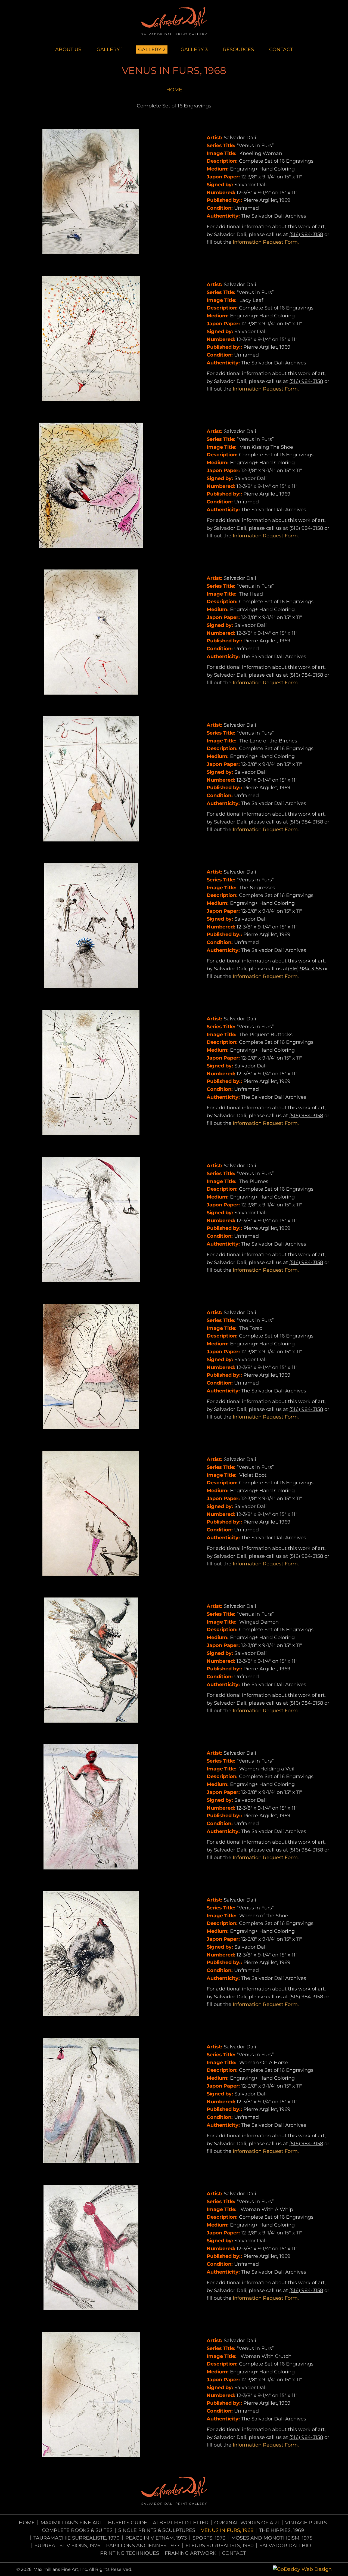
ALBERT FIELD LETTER (181, 2523)
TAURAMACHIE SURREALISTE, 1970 (77, 2538)
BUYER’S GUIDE (128, 2523)
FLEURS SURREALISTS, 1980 (220, 2546)
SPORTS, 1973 (209, 2538)
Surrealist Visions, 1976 (67, 2546)
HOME (174, 90)
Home (27, 2523)
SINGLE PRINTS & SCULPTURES (157, 2530)
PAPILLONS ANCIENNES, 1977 (143, 2546)
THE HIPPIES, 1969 (282, 2530)
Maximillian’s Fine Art (71, 2523)
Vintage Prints (306, 2523)
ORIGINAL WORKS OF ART (247, 2523)
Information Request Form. (266, 242)
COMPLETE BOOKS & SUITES (77, 2530)
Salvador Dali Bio (285, 2546)
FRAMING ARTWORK (191, 2553)
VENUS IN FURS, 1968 (227, 2530)
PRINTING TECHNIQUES (130, 2553)
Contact (234, 2553)
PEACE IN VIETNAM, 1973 (156, 2538)
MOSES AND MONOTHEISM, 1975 (272, 2538)
